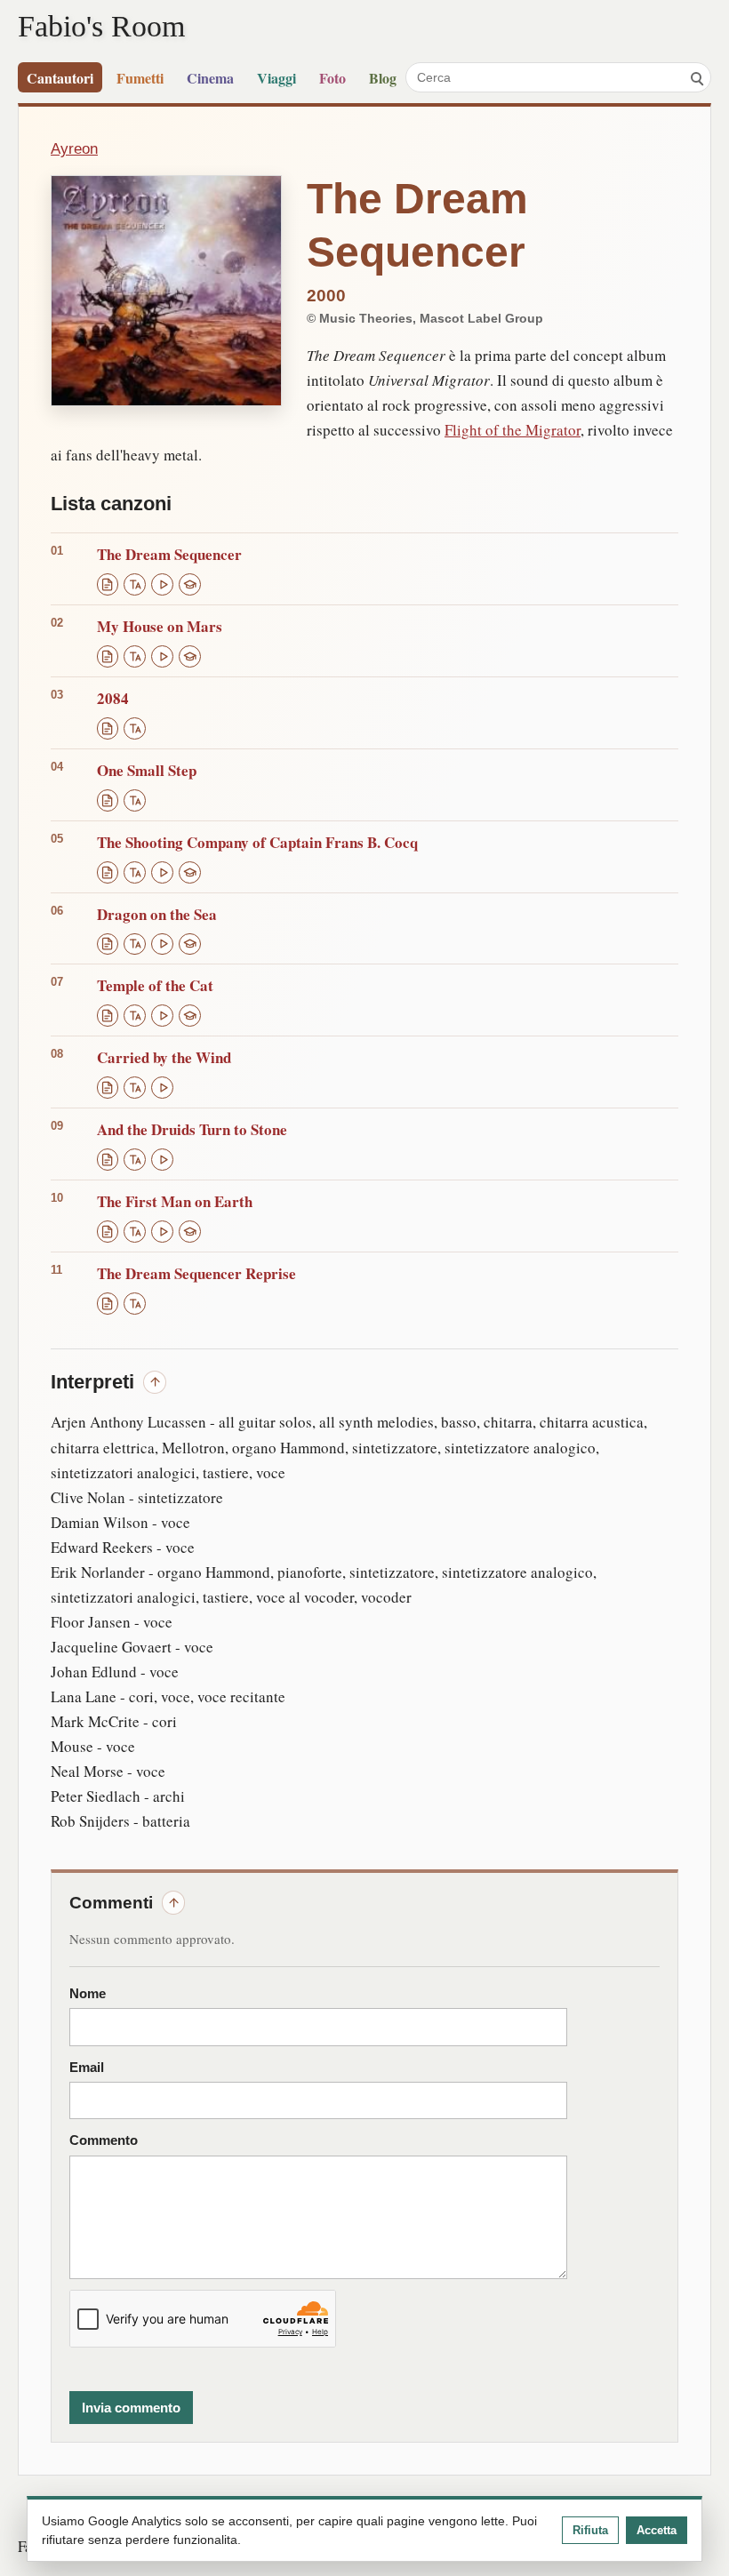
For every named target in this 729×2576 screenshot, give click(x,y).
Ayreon (74, 148)
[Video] (162, 584)
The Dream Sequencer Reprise (196, 1273)
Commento (104, 2140)
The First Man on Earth (175, 1201)
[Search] (696, 77)
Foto (332, 78)
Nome (88, 1994)
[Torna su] (155, 1382)
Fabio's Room (101, 26)
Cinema (210, 78)
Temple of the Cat (155, 985)
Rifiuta (590, 2530)
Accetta (657, 2530)
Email (87, 2068)
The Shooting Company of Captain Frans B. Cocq (257, 842)
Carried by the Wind (164, 1057)
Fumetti (140, 78)
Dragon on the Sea (157, 914)
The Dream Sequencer (169, 554)
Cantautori (60, 78)
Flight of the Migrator (513, 430)
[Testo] (108, 584)
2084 (113, 698)
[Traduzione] (135, 584)
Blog (383, 78)
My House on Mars (160, 626)
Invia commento (131, 2408)
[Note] (190, 584)
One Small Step (147, 770)
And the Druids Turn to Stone (192, 1129)
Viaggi (276, 78)
